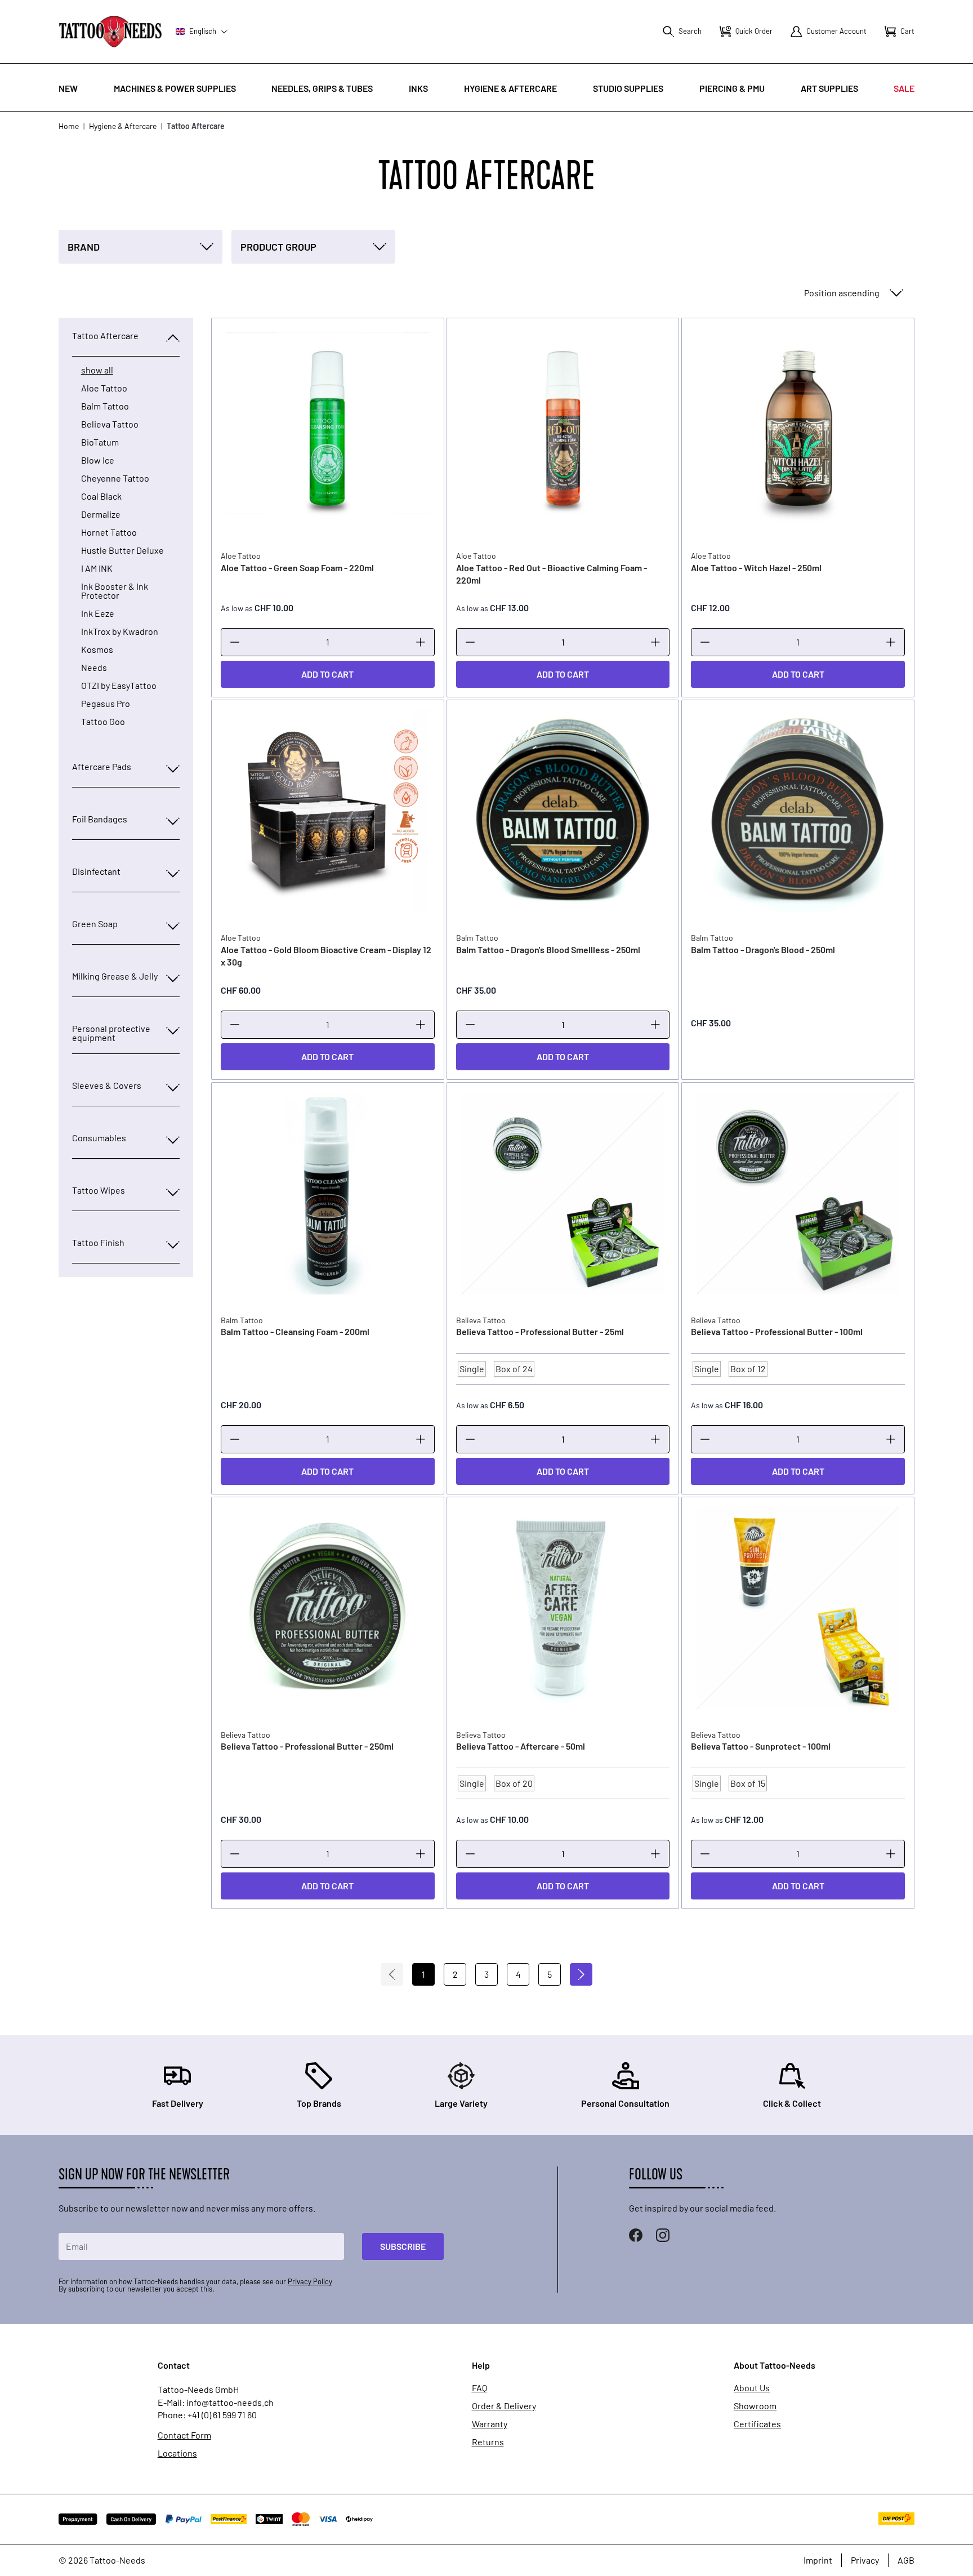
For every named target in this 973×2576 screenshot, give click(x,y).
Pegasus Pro (106, 704)
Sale (904, 88)
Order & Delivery (504, 2406)
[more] (421, 642)
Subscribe (403, 2246)
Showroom (755, 2406)
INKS (418, 88)
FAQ (479, 2388)
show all (97, 370)
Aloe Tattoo (104, 388)
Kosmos (97, 649)
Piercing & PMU (732, 88)
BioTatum (100, 442)
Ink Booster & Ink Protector (115, 591)
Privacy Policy (310, 2281)
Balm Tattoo (105, 406)
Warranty (490, 2424)
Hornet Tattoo (109, 532)
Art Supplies (829, 88)
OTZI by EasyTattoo (119, 686)
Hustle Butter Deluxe (122, 550)
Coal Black (101, 496)
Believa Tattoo (110, 424)
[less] (235, 642)
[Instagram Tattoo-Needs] (663, 2235)
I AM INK (97, 568)
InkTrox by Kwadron (120, 631)
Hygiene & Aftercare (510, 88)
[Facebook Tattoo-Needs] (636, 2235)
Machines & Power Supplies (175, 88)
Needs (94, 668)
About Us (752, 2388)
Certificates (757, 2424)
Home (69, 126)
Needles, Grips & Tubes (322, 88)
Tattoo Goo (103, 722)
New (68, 88)
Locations (177, 2453)
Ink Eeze (98, 613)
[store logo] (110, 31)
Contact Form (184, 2435)
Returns (488, 2442)
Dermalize (101, 514)
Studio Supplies (628, 88)
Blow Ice (98, 460)
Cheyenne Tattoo (115, 478)
